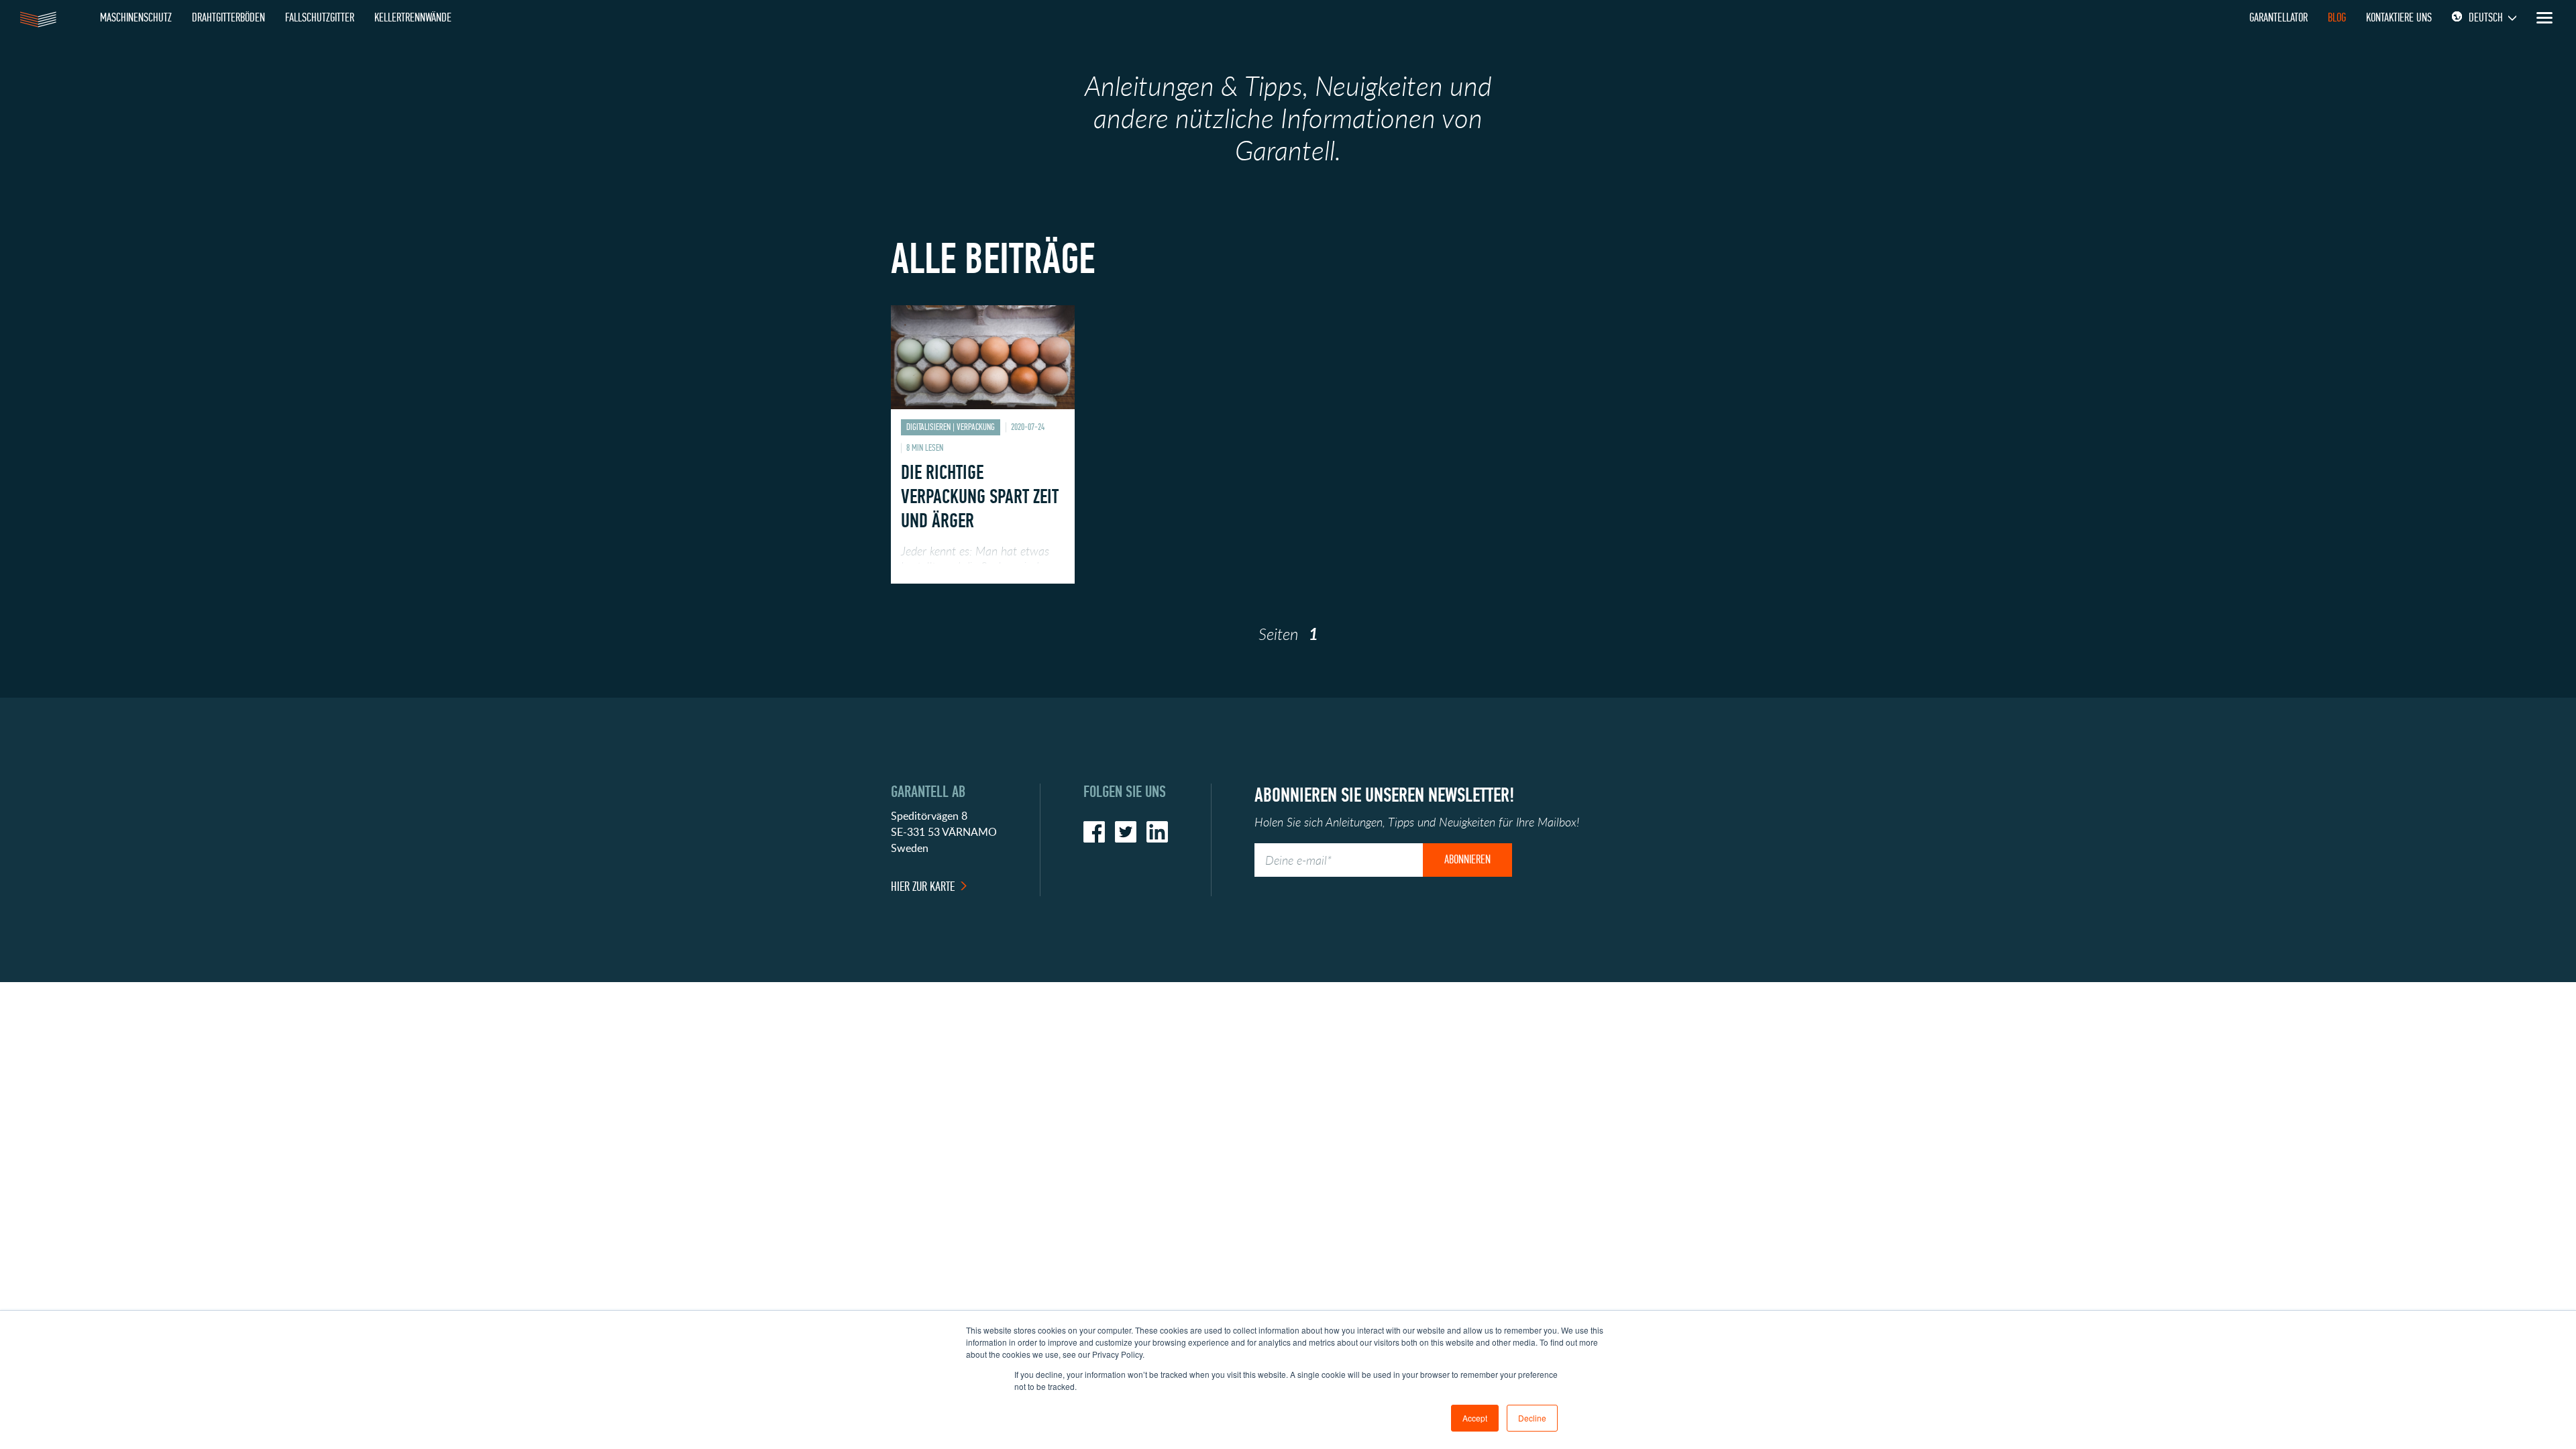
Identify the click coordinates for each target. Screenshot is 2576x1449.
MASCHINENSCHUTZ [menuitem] (136, 18)
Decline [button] (1532, 1418)
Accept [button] (1475, 1418)
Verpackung (976, 427)
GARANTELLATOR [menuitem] (2278, 18)
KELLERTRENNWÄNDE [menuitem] (413, 18)
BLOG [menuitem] (2337, 18)
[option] (983, 454)
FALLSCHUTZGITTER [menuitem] (320, 18)
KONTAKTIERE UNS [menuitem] (2399, 18)
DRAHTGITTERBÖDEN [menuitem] (228, 18)
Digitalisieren (928, 427)
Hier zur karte (923, 887)
